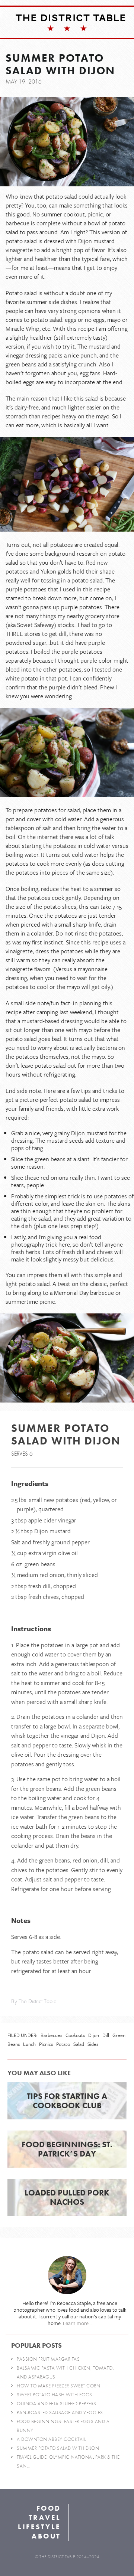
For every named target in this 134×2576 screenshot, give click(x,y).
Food (49, 2508)
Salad (79, 2044)
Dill (106, 2035)
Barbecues (51, 2035)
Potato (63, 2044)
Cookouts (75, 2035)
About (46, 2536)
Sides (93, 2044)
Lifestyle (39, 2527)
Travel (45, 2518)
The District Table (71, 18)
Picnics (46, 2044)
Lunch (29, 2044)
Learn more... (77, 2323)
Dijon (94, 2035)
